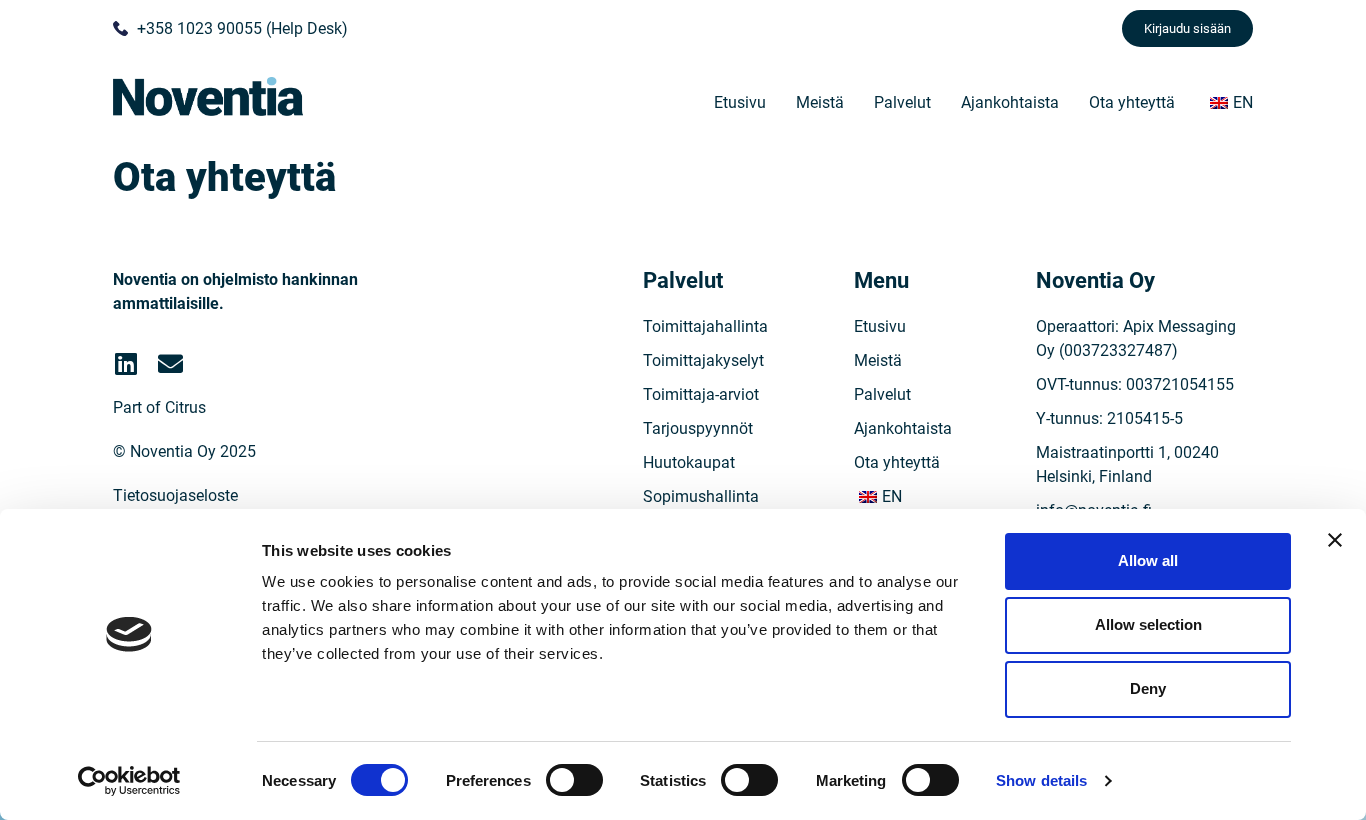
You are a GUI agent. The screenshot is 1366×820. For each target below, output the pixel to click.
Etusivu (740, 102)
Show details (1041, 780)
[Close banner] (1335, 540)
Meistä (820, 102)
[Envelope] (170, 363)
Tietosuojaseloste (175, 495)
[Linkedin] (125, 363)
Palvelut (902, 102)
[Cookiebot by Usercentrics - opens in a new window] (129, 781)
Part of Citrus (159, 407)
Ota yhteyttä (1132, 102)
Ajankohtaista (1010, 102)
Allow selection (1148, 624)
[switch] (574, 780)
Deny (1148, 688)
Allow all (1148, 560)
